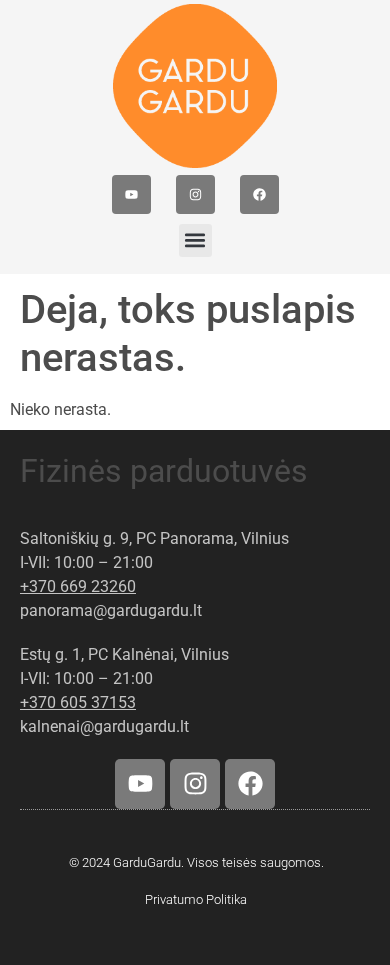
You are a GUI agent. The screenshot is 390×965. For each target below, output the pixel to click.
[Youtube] (131, 194)
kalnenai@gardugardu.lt (104, 726)
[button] (195, 240)
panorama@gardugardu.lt (111, 610)
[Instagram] (195, 194)
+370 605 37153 (78, 702)
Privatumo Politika (196, 899)
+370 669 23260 (78, 586)
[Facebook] (259, 194)
